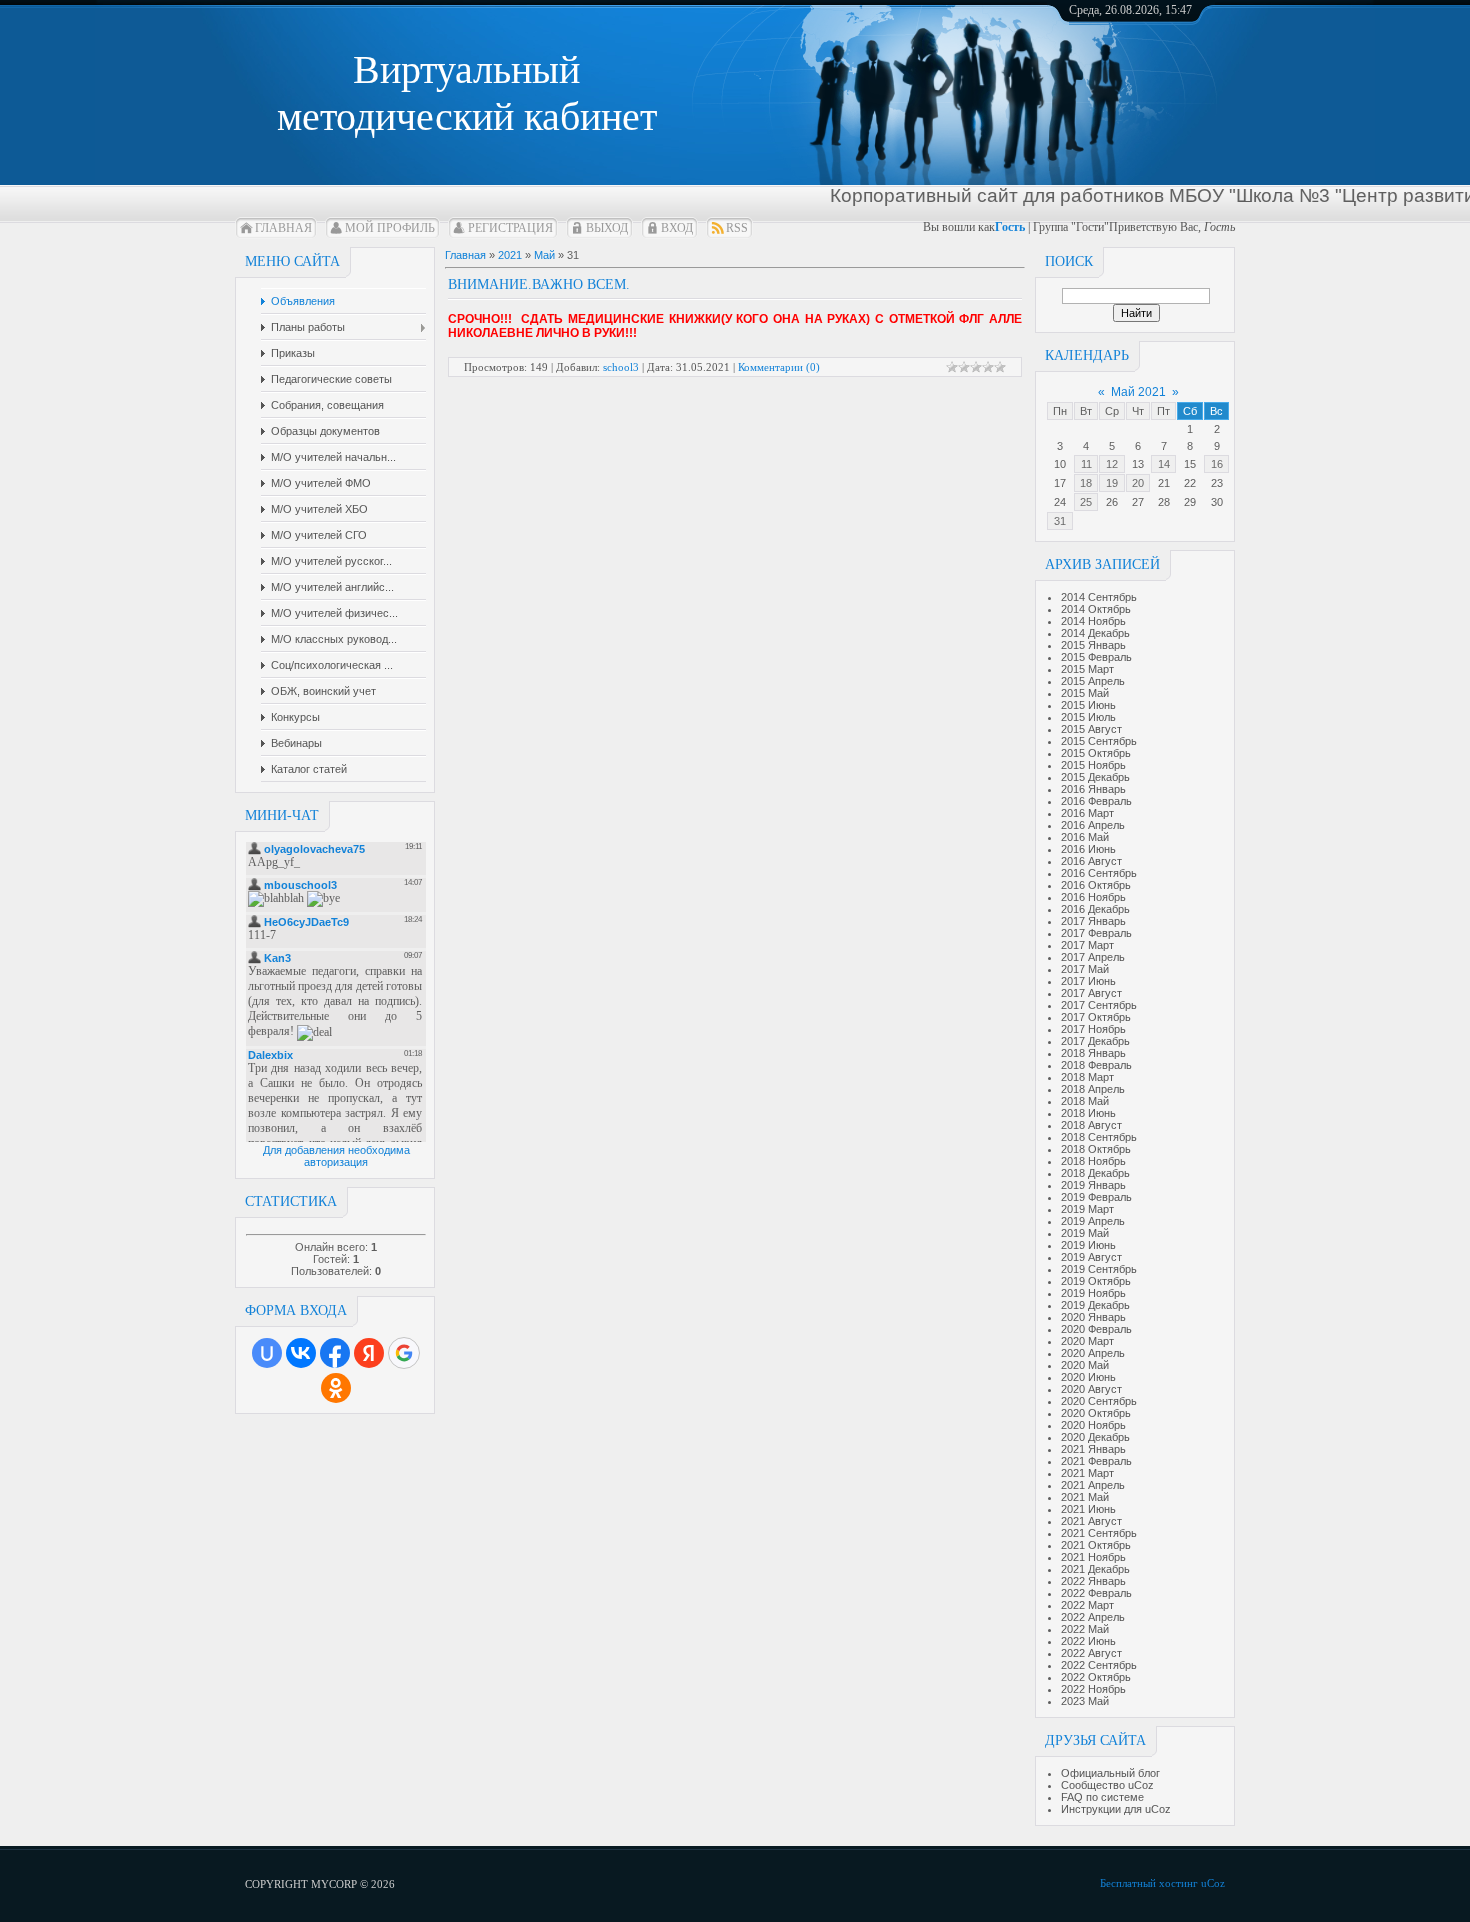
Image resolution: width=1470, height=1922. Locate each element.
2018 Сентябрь (1099, 1137)
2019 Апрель (1093, 1221)
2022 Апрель (1093, 1617)
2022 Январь (1093, 1581)
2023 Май (1085, 1701)
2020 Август (1091, 1389)
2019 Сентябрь (1099, 1269)
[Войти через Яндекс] (369, 1353)
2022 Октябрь (1096, 1677)
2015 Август (1091, 729)
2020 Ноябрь (1093, 1425)
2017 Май (1085, 969)
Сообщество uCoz (1107, 1785)
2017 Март (1087, 945)
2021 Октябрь (1096, 1545)
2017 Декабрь (1095, 1041)
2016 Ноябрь (1093, 897)
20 (1138, 483)
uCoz (1213, 1883)
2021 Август (1091, 1521)
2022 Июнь (1088, 1641)
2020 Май (1085, 1365)
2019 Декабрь (1095, 1305)
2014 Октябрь (1096, 609)
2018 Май (1085, 1101)
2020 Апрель (1093, 1353)
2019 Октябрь (1096, 1281)
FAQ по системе (1102, 1797)
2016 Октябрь (1096, 885)
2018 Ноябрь (1093, 1161)
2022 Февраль (1096, 1593)
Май (544, 255)
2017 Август (1091, 993)
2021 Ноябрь (1093, 1557)
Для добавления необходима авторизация (336, 1156)
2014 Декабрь (1095, 633)
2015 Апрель (1093, 681)
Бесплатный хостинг (1149, 1883)
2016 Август (1091, 861)
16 (1217, 464)
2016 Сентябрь (1099, 873)
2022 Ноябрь (1093, 1689)
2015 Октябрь (1096, 753)
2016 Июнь (1088, 849)
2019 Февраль (1096, 1197)
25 (1086, 502)
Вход (677, 228)
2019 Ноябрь (1093, 1293)
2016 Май (1085, 837)
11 (1086, 464)
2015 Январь (1093, 645)
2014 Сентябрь (1099, 597)
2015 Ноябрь (1093, 765)
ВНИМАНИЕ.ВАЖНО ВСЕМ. (539, 284)
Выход (607, 228)
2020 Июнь (1088, 1377)
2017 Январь (1093, 921)
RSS (737, 228)
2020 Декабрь (1095, 1437)
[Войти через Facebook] (335, 1353)
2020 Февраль (1096, 1329)
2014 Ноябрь (1093, 621)
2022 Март (1087, 1605)
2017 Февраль (1096, 933)
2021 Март (1087, 1473)
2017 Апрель (1093, 957)
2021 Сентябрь (1099, 1533)
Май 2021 (1138, 392)
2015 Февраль (1096, 657)
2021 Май (1085, 1497)
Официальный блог (1110, 1773)
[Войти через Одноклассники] (336, 1388)
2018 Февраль (1096, 1065)
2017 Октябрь (1096, 1017)
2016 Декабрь (1095, 909)
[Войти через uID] (267, 1353)
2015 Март (1087, 669)
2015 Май (1085, 693)
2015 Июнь (1088, 705)
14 (1164, 464)
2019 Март (1087, 1209)
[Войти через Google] (404, 1353)
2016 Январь (1093, 789)
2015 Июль (1088, 717)
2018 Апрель (1093, 1089)
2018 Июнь (1088, 1113)
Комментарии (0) (779, 367)
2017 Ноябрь (1093, 1029)
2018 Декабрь (1095, 1173)
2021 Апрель (1093, 1485)
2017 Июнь (1088, 981)
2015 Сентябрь (1099, 741)
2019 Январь (1093, 1185)
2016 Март (1087, 813)
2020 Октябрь (1096, 1413)
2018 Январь (1093, 1053)
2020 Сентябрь (1099, 1401)
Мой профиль (390, 228)
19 (1112, 483)
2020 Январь (1093, 1317)
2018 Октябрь (1096, 1149)
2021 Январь (1093, 1449)
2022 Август (1091, 1653)
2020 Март (1087, 1341)
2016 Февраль (1096, 801)
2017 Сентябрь (1099, 1005)
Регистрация (510, 228)
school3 (621, 367)
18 (1086, 483)
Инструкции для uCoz (1116, 1809)
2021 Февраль (1096, 1461)
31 (1060, 521)
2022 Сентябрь (1099, 1665)
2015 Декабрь (1095, 777)
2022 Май (1085, 1629)
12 (1112, 464)
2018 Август (1091, 1125)
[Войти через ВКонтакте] (301, 1353)
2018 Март (1087, 1077)
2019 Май (1085, 1233)
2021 (510, 255)
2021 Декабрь (1095, 1569)
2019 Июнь (1088, 1245)
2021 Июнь (1088, 1509)
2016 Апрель (1093, 825)
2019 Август (1091, 1257)
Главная (283, 228)
